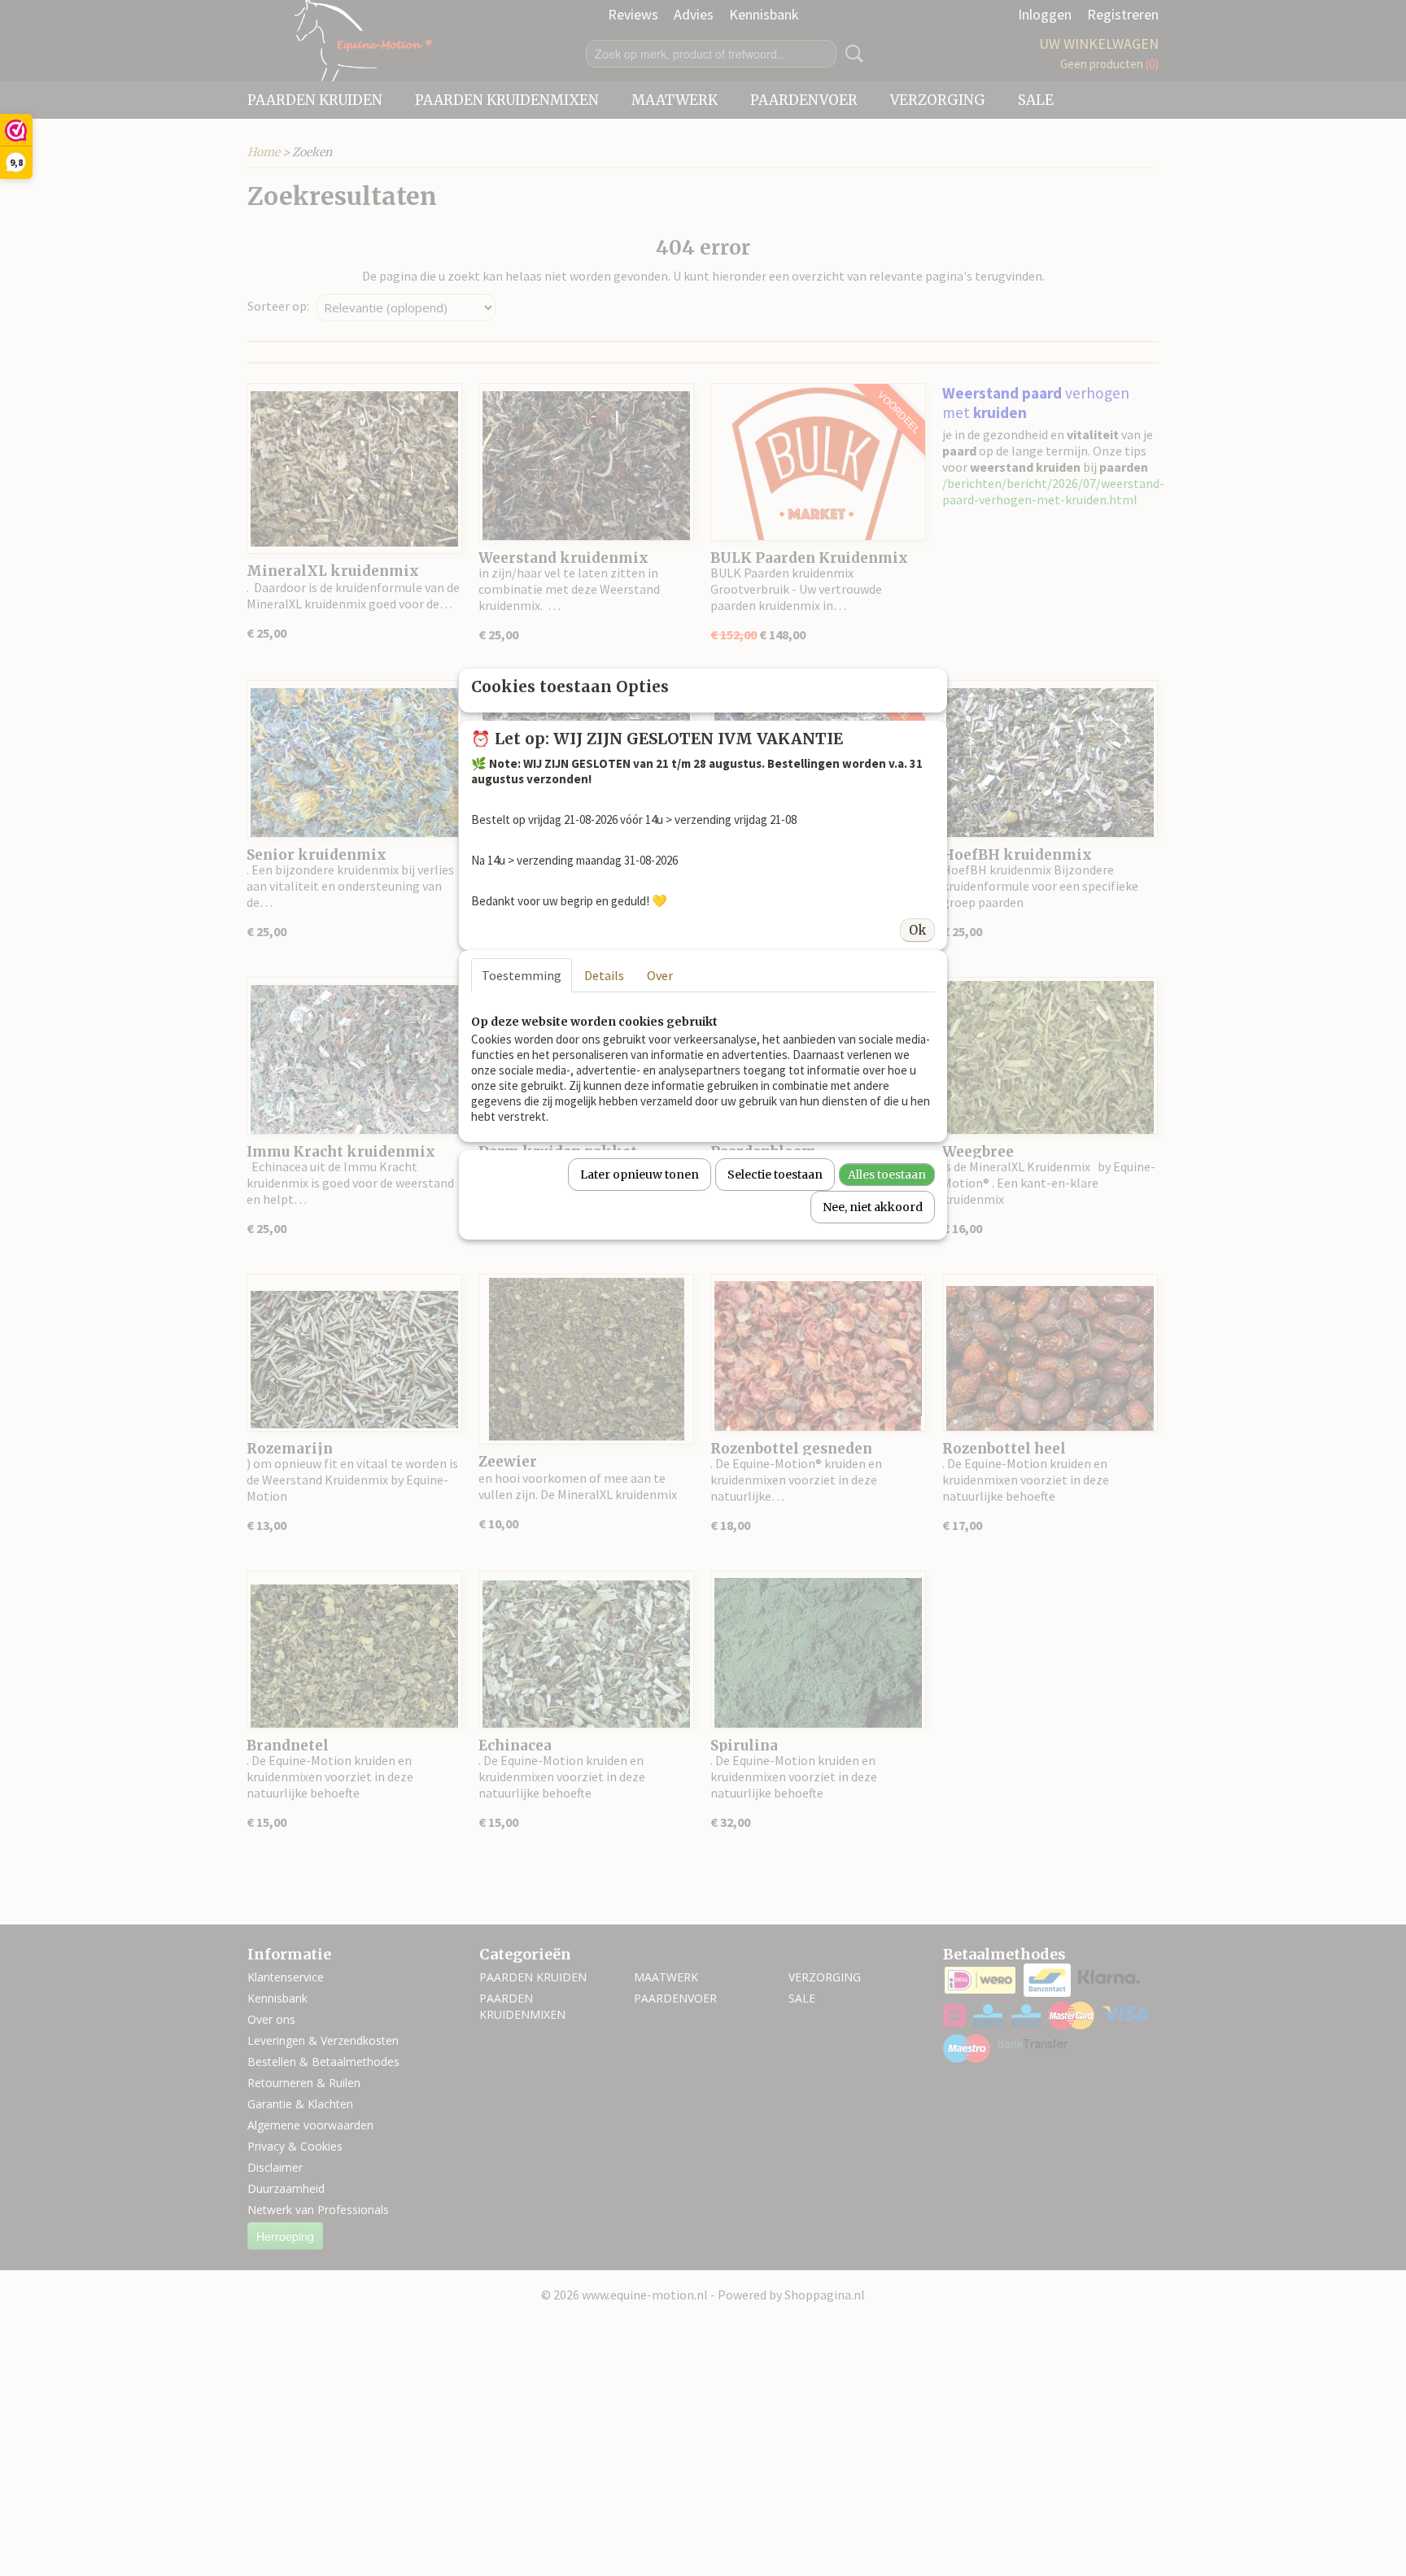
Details (604, 975)
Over (660, 975)
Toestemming (522, 975)
